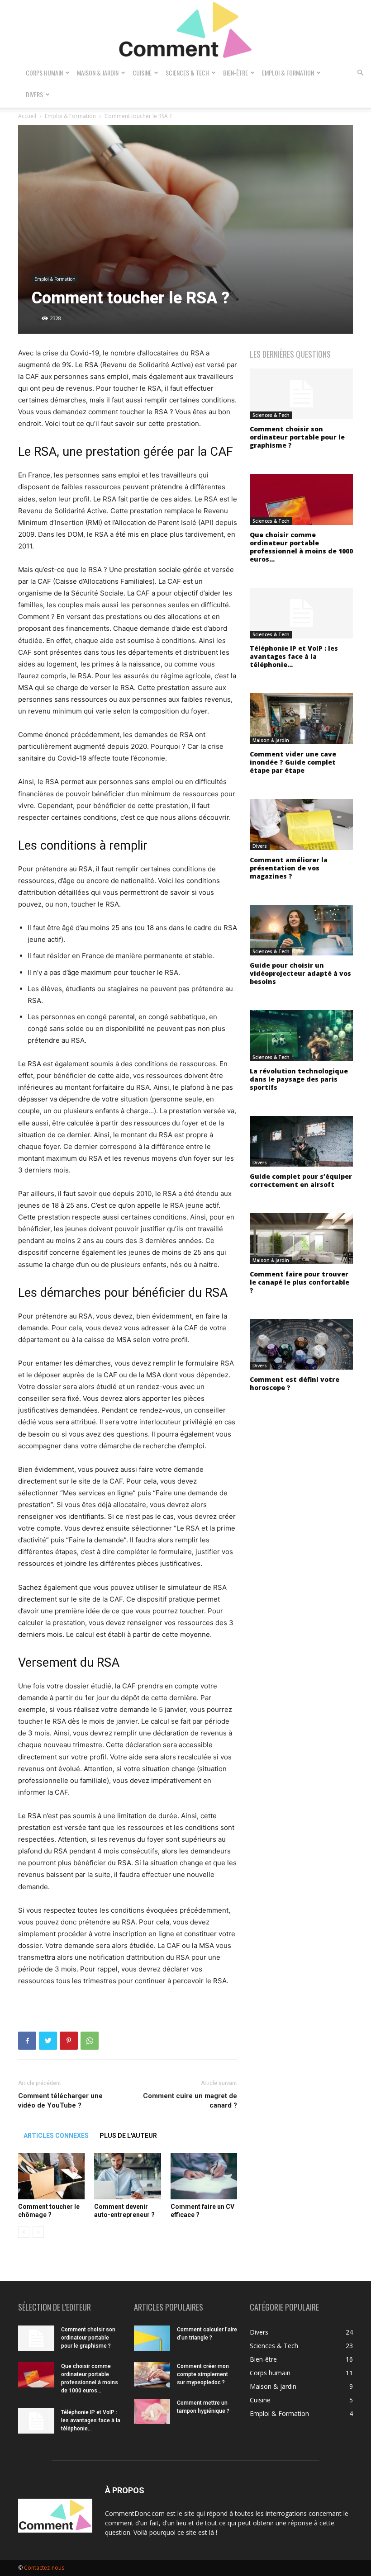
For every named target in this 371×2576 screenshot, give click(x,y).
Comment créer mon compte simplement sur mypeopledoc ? (203, 2374)
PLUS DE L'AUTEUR (128, 2136)
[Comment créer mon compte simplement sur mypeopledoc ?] (152, 2375)
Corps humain (44, 73)
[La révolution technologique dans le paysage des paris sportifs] (301, 1036)
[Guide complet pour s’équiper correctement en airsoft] (301, 1141)
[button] (360, 73)
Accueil (27, 116)
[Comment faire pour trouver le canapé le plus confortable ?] (301, 1239)
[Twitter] (48, 2041)
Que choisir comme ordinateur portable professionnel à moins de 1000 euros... (301, 547)
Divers (34, 94)
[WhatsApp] (90, 2041)
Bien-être (235, 73)
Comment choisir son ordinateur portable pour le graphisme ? (297, 437)
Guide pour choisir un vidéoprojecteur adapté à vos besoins (300, 973)
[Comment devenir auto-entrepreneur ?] (127, 2176)
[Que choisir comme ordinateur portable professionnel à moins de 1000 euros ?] (301, 499)
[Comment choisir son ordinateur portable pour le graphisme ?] (301, 394)
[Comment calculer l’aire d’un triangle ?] (152, 2338)
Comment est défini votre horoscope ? (295, 1383)
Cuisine (142, 73)
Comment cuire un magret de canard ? (190, 2101)
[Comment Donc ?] (185, 31)
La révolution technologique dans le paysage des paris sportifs (299, 1079)
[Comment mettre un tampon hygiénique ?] (152, 2411)
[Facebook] (27, 2041)
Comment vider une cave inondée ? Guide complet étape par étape (293, 762)
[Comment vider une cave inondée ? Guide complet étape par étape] (301, 719)
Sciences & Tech (187, 73)
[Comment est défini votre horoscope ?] (301, 1345)
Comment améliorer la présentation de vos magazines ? (289, 868)
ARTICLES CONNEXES (56, 2136)
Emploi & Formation (288, 73)
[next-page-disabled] (38, 2232)
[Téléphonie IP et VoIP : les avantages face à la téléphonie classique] (301, 613)
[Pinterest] (69, 2041)
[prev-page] (24, 2232)
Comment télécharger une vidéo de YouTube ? (60, 2101)
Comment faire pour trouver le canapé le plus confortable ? (300, 1282)
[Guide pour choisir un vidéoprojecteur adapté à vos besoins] (301, 930)
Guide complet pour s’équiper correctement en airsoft (301, 1180)
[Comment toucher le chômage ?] (51, 2176)
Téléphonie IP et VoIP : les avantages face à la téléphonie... (294, 656)
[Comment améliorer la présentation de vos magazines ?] (301, 825)
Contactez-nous (44, 2568)
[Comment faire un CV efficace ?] (204, 2176)
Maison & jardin (98, 73)
